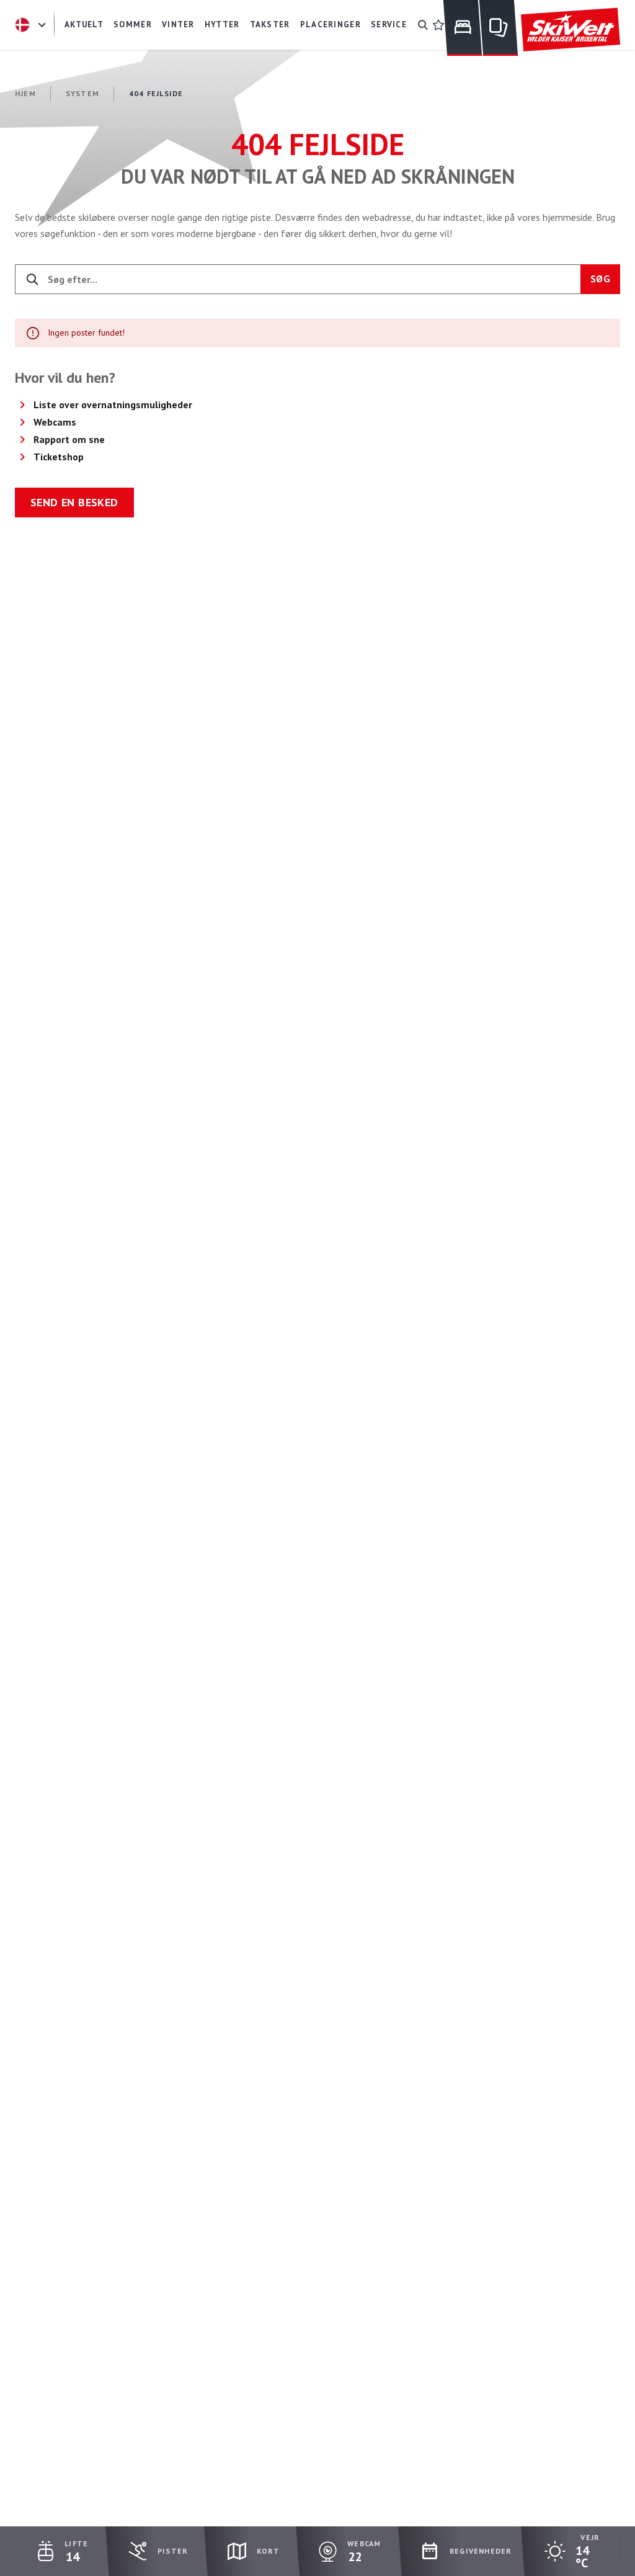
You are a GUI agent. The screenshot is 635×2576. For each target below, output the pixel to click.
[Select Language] (32, 25)
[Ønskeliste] (438, 25)
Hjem (25, 93)
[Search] (423, 25)
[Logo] (571, 30)
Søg (600, 279)
